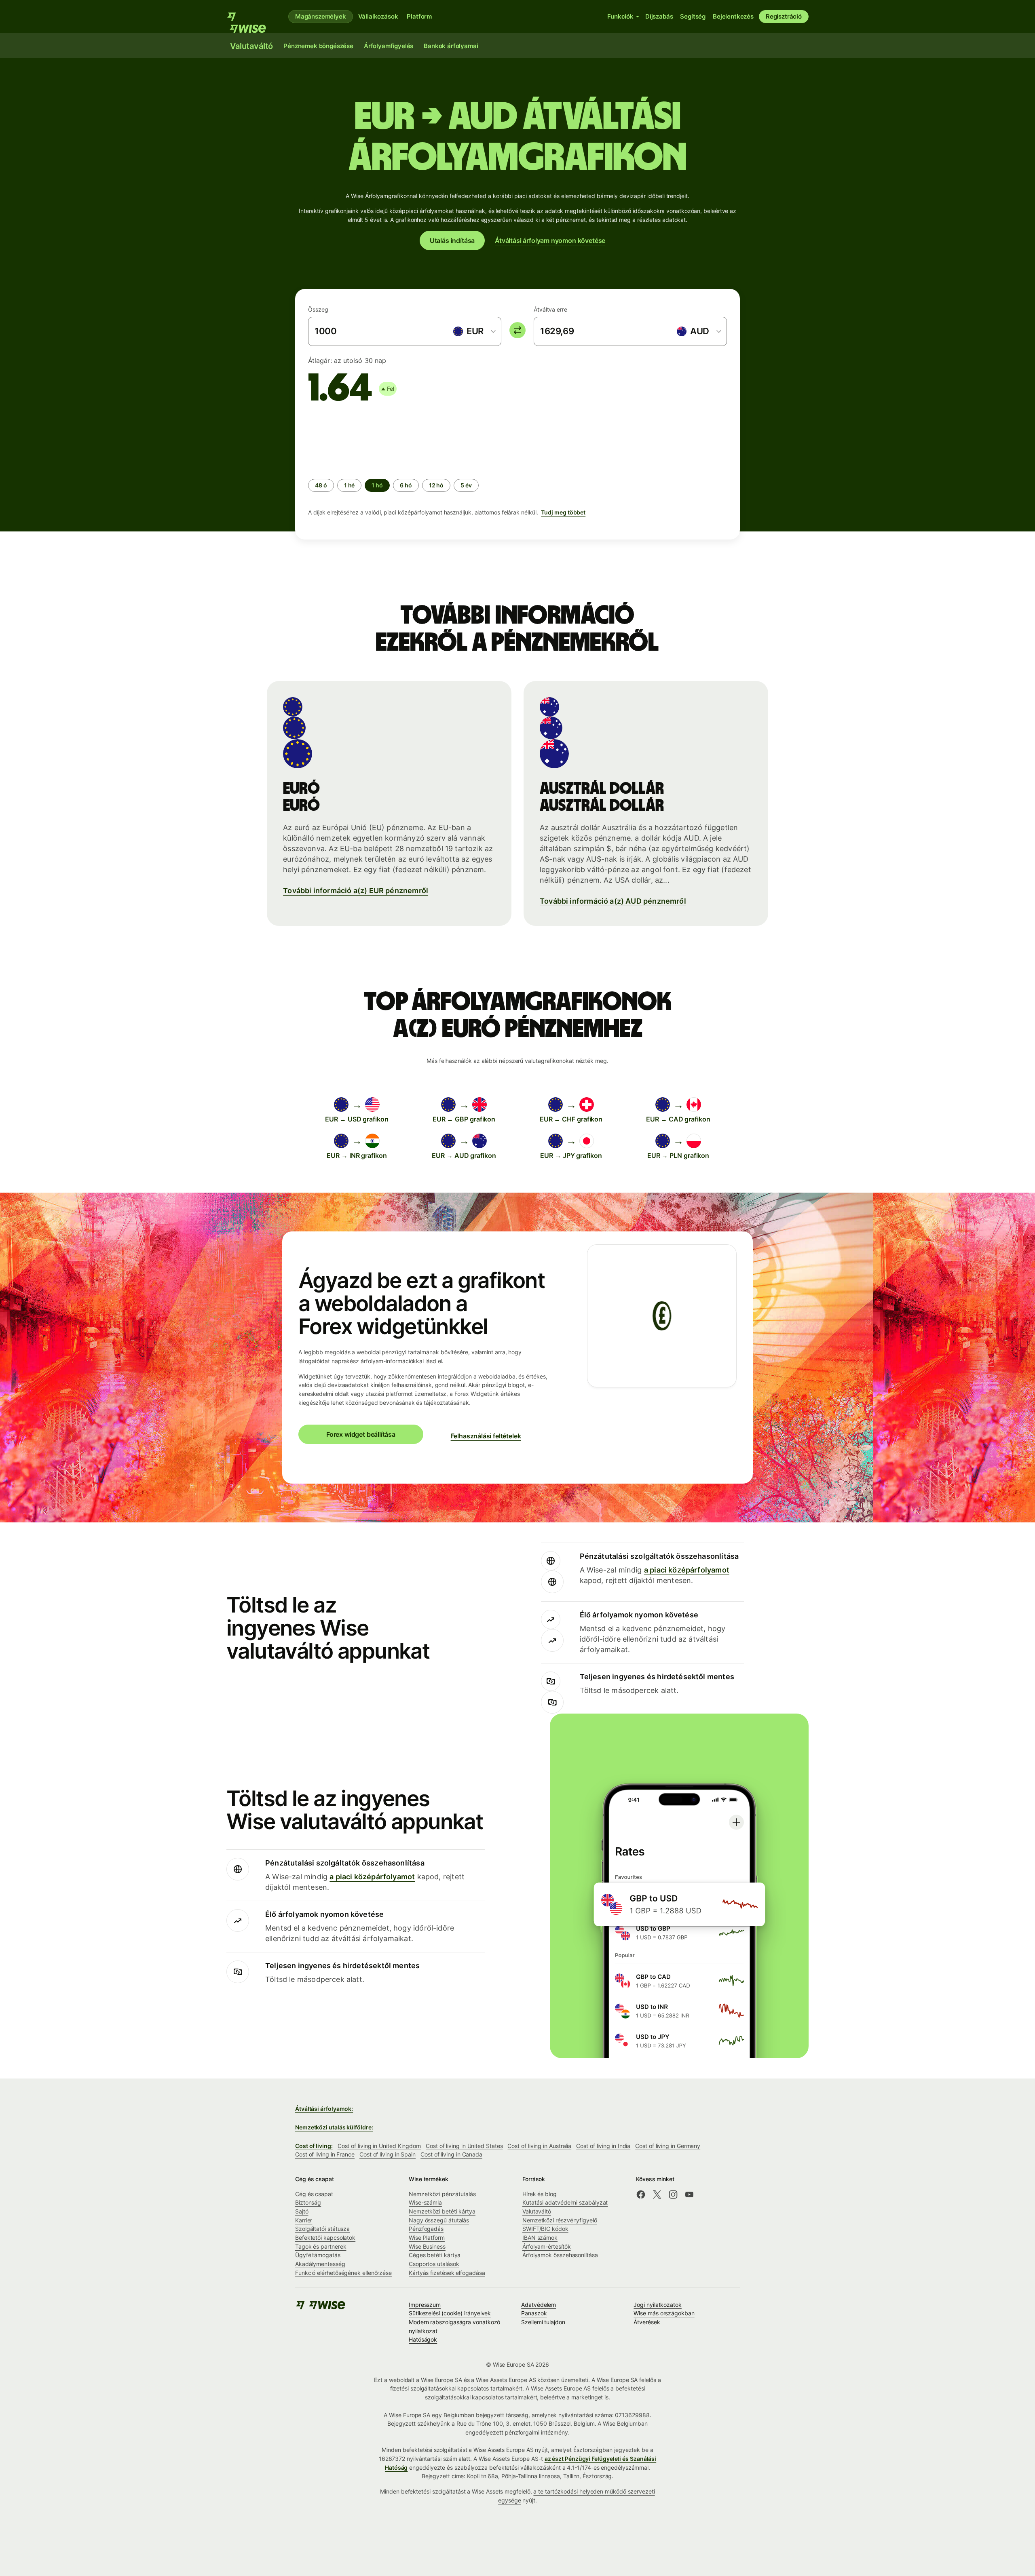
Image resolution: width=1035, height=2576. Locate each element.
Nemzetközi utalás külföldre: (334, 2127)
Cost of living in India (603, 2146)
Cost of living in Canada (451, 2154)
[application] (369, 440)
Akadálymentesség (320, 2264)
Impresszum (425, 2305)
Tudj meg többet (563, 512)
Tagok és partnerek (321, 2246)
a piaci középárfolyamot (687, 1570)
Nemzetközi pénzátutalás (442, 2194)
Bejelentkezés (733, 16)
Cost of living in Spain (388, 2154)
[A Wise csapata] (251, 17)
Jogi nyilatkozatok (658, 2305)
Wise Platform (427, 2238)
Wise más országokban (664, 2313)
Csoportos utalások (434, 2264)
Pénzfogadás (426, 2229)
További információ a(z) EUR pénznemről (356, 891)
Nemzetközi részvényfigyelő (560, 2220)
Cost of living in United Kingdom (379, 2146)
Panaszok (534, 2313)
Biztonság (308, 2202)
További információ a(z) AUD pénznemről (613, 901)
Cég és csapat (314, 2194)
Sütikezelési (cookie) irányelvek (450, 2313)
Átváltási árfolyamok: (324, 2109)
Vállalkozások (378, 16)
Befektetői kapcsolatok (325, 2238)
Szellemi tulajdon (543, 2322)
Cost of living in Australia (539, 2146)
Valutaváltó (537, 2211)
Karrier (304, 2220)
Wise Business (427, 2246)
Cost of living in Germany (668, 2146)
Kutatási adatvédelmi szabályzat (565, 2202)
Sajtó (302, 2211)
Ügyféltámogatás (318, 2255)
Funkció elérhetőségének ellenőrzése (343, 2273)
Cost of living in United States (464, 2146)
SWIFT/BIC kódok (545, 2229)
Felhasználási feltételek (486, 1436)
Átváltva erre (550, 309)
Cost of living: (314, 2146)
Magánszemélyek (321, 16)
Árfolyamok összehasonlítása (560, 2255)
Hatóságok (423, 2339)
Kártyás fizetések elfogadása (447, 2273)
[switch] (517, 330)
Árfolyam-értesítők (547, 2246)
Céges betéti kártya (435, 2255)
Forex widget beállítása (361, 1434)
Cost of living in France (325, 2154)
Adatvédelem (539, 2305)
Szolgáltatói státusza (322, 2229)
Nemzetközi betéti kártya (442, 2211)
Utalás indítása (452, 240)
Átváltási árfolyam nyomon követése (550, 240)
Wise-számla (425, 2202)
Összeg (318, 309)
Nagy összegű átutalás (439, 2220)
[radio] (321, 485)
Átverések (647, 2322)
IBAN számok (540, 2238)
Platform (419, 16)
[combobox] (474, 331)
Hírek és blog (540, 2194)
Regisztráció (784, 16)
